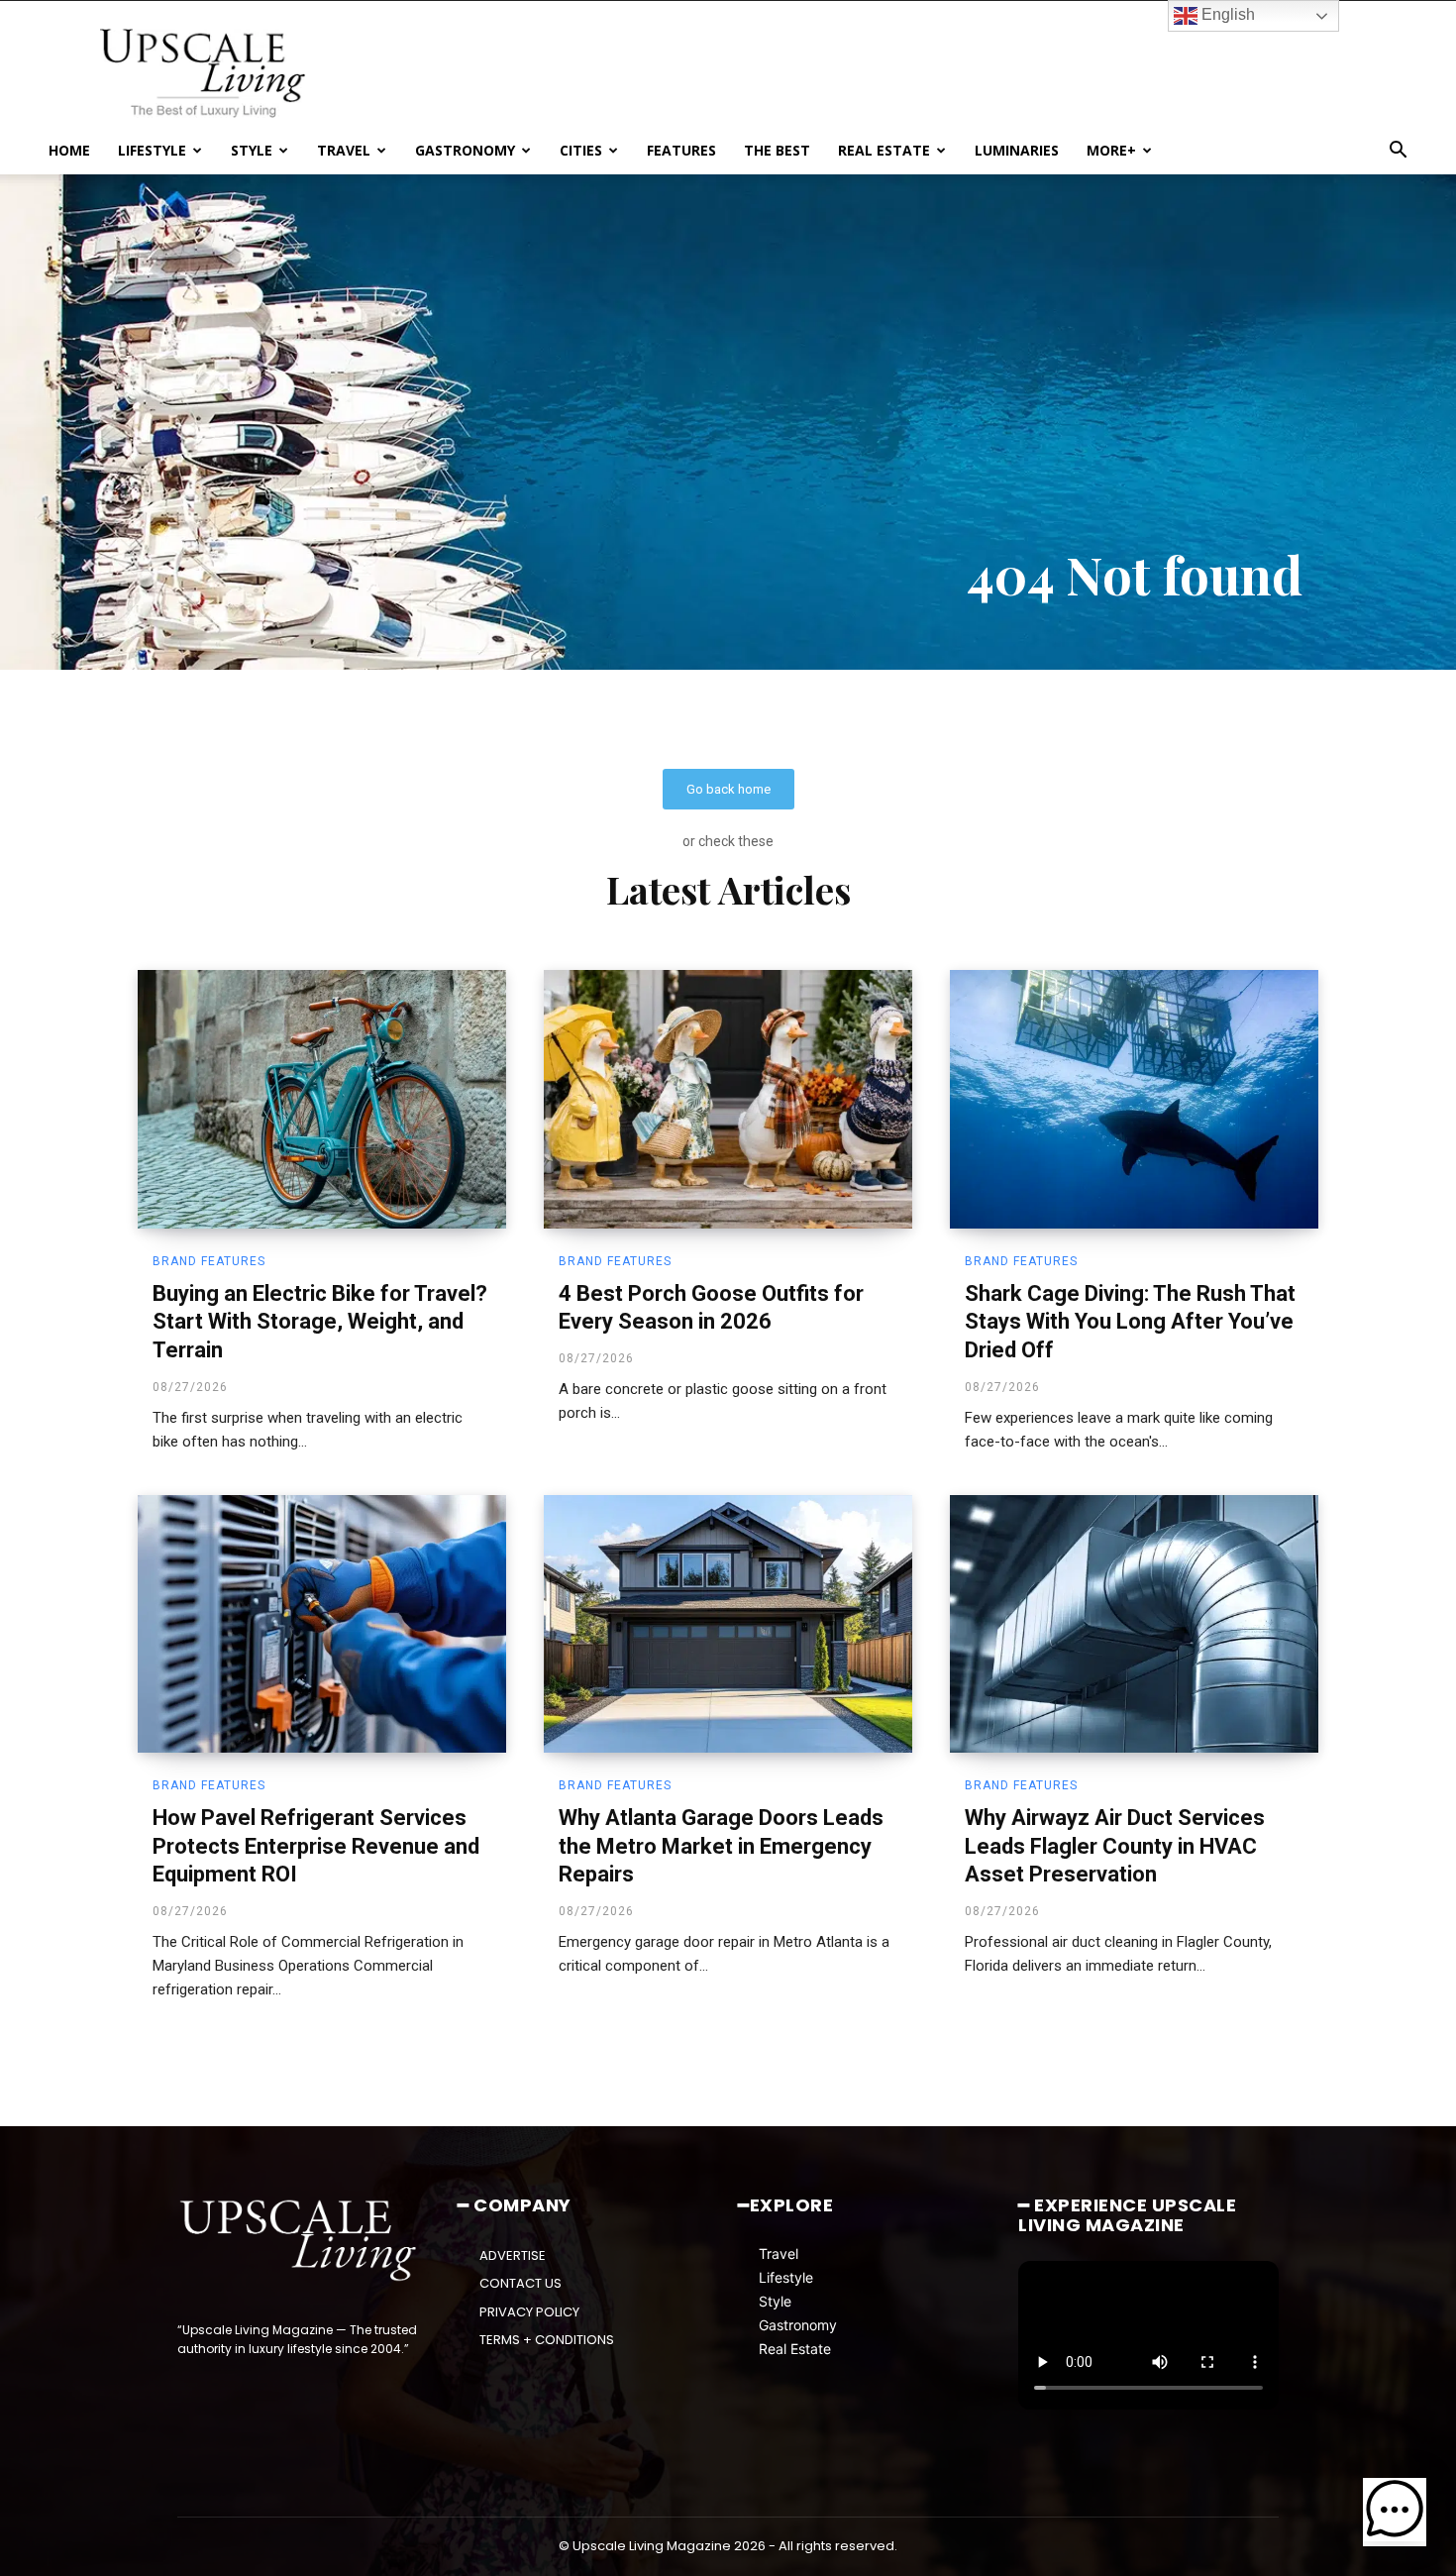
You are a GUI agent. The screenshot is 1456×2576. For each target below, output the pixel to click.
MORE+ (1111, 150)
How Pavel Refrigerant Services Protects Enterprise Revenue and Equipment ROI (316, 1846)
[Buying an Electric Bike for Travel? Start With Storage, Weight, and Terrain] (322, 1099)
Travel (779, 2254)
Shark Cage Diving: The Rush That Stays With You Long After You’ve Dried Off (1130, 1322)
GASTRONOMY (465, 150)
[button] (1398, 152)
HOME (69, 150)
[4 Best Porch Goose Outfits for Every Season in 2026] (728, 1099)
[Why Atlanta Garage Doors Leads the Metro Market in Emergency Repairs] (728, 1624)
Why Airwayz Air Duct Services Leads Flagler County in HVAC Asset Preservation (1115, 1846)
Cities (581, 150)
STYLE (252, 150)
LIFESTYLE (152, 150)
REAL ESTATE (884, 150)
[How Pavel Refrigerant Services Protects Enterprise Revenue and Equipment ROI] (322, 1624)
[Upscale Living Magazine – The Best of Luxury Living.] (300, 2241)
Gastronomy (798, 2325)
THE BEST (777, 150)
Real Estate (795, 2349)
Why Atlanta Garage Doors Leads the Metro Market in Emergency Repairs (721, 1846)
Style (775, 2301)
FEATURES (681, 150)
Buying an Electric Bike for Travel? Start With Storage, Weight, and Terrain (320, 1322)
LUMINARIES (1017, 150)
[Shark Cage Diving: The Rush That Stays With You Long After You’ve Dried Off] (1134, 1099)
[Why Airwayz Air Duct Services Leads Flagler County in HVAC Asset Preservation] (1134, 1624)
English (1226, 14)
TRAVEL (344, 150)
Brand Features (209, 1261)
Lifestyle (786, 2277)
